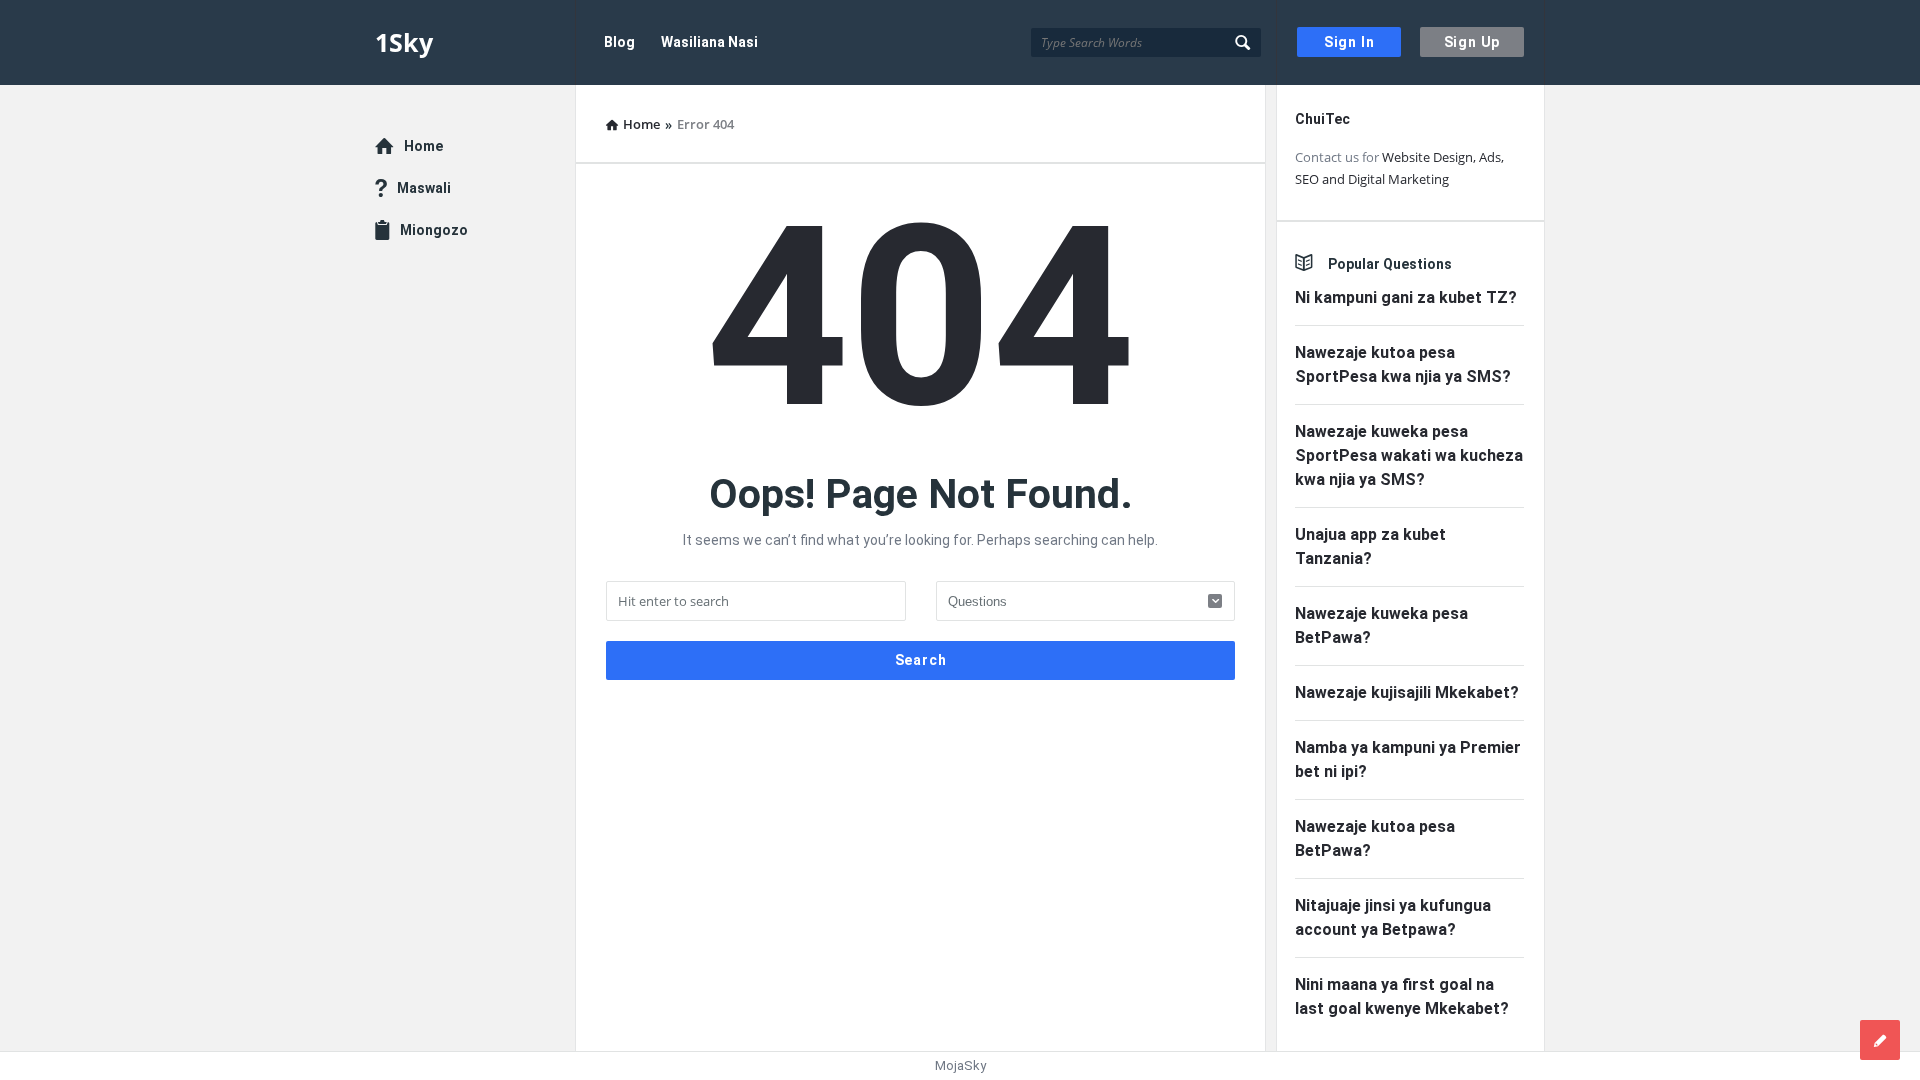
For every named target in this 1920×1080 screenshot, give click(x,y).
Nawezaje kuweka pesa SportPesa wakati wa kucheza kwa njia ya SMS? (1409, 455)
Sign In (1349, 42)
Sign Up (1472, 42)
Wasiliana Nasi (709, 42)
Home (423, 146)
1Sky (404, 42)
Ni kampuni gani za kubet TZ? (1406, 297)
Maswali (424, 188)
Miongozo (434, 230)
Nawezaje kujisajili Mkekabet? (1407, 692)
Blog (619, 42)
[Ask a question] (1880, 1040)
